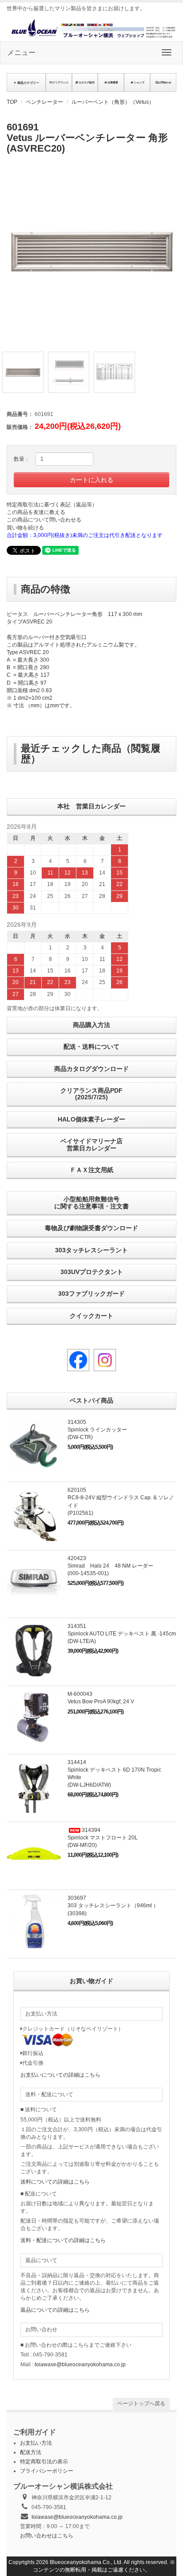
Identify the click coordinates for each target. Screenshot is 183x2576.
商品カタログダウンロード (91, 1069)
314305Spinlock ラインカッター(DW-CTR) (97, 1430)
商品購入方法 (91, 1025)
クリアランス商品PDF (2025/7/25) (91, 1094)
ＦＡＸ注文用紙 (91, 1170)
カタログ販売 (87, 82)
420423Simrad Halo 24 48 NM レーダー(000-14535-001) (110, 1566)
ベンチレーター (44, 102)
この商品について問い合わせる (44, 520)
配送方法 (31, 2452)
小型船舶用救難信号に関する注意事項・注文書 (91, 1202)
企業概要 (113, 82)
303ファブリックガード (91, 1294)
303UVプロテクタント (92, 1272)
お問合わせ (165, 82)
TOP (12, 102)
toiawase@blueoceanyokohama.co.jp (80, 2364)
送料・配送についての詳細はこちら (63, 2240)
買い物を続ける (25, 528)
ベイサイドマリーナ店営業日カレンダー (91, 1144)
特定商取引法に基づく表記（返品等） (52, 505)
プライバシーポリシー (47, 2471)
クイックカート (91, 1316)
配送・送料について (91, 1047)
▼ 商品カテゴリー (26, 83)
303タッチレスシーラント (91, 1250)
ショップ (139, 82)
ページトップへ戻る (141, 2403)
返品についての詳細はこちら (55, 2310)
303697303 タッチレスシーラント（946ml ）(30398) (113, 1906)
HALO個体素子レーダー (91, 1119)
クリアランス (60, 82)
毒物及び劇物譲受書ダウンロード (91, 1228)
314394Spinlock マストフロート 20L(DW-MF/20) (103, 1838)
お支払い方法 (36, 2443)
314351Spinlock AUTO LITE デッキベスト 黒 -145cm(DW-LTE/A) (122, 1634)
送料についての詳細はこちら (55, 2182)
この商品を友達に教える (36, 512)
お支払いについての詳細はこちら (60, 2075)
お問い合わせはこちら (47, 2536)
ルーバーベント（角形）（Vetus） (113, 102)
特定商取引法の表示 (44, 2462)
